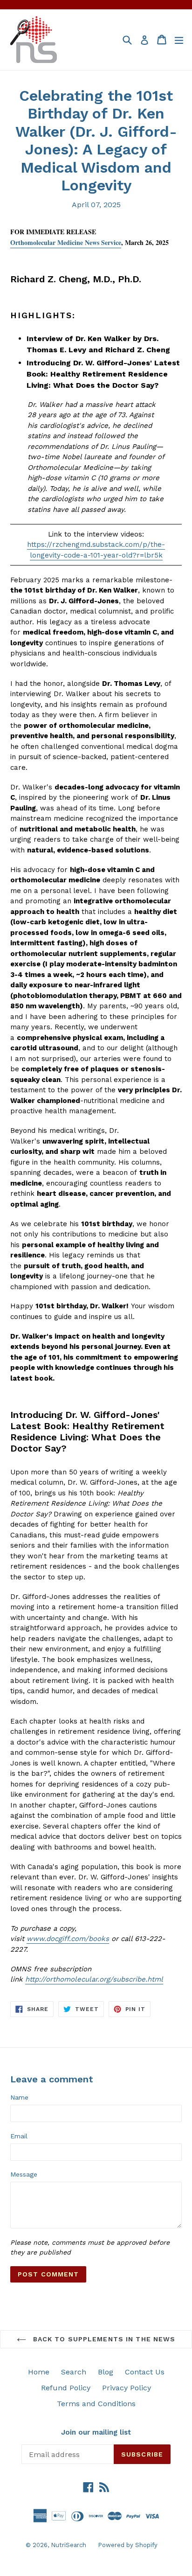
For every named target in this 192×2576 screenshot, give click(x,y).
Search (74, 2372)
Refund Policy (66, 2388)
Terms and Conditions (96, 2404)
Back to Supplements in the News (103, 2339)
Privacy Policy (127, 2388)
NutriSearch (69, 2545)
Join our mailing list (96, 2432)
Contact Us (145, 2372)
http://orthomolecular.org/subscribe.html (94, 1979)
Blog (106, 2372)
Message (24, 2174)
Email (19, 2136)
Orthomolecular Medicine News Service (66, 242)
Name (19, 2097)
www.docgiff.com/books (68, 1939)
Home (39, 2372)
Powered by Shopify (128, 2545)
